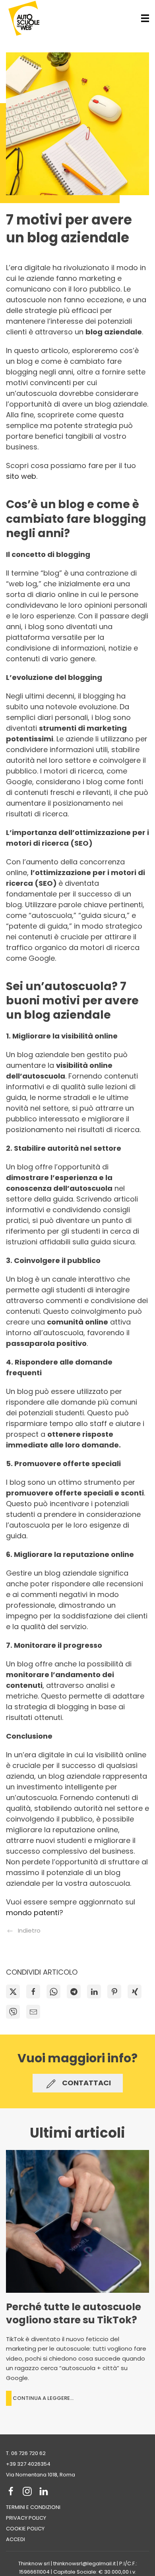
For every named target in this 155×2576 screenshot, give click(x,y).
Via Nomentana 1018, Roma (41, 2475)
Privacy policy (26, 2518)
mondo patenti (33, 1913)
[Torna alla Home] (24, 18)
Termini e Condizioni (33, 2507)
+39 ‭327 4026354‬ (28, 2464)
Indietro (29, 1930)
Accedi (15, 2539)
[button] (145, 18)
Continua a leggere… (43, 2398)
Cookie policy (25, 2529)
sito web (21, 476)
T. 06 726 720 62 (26, 2453)
